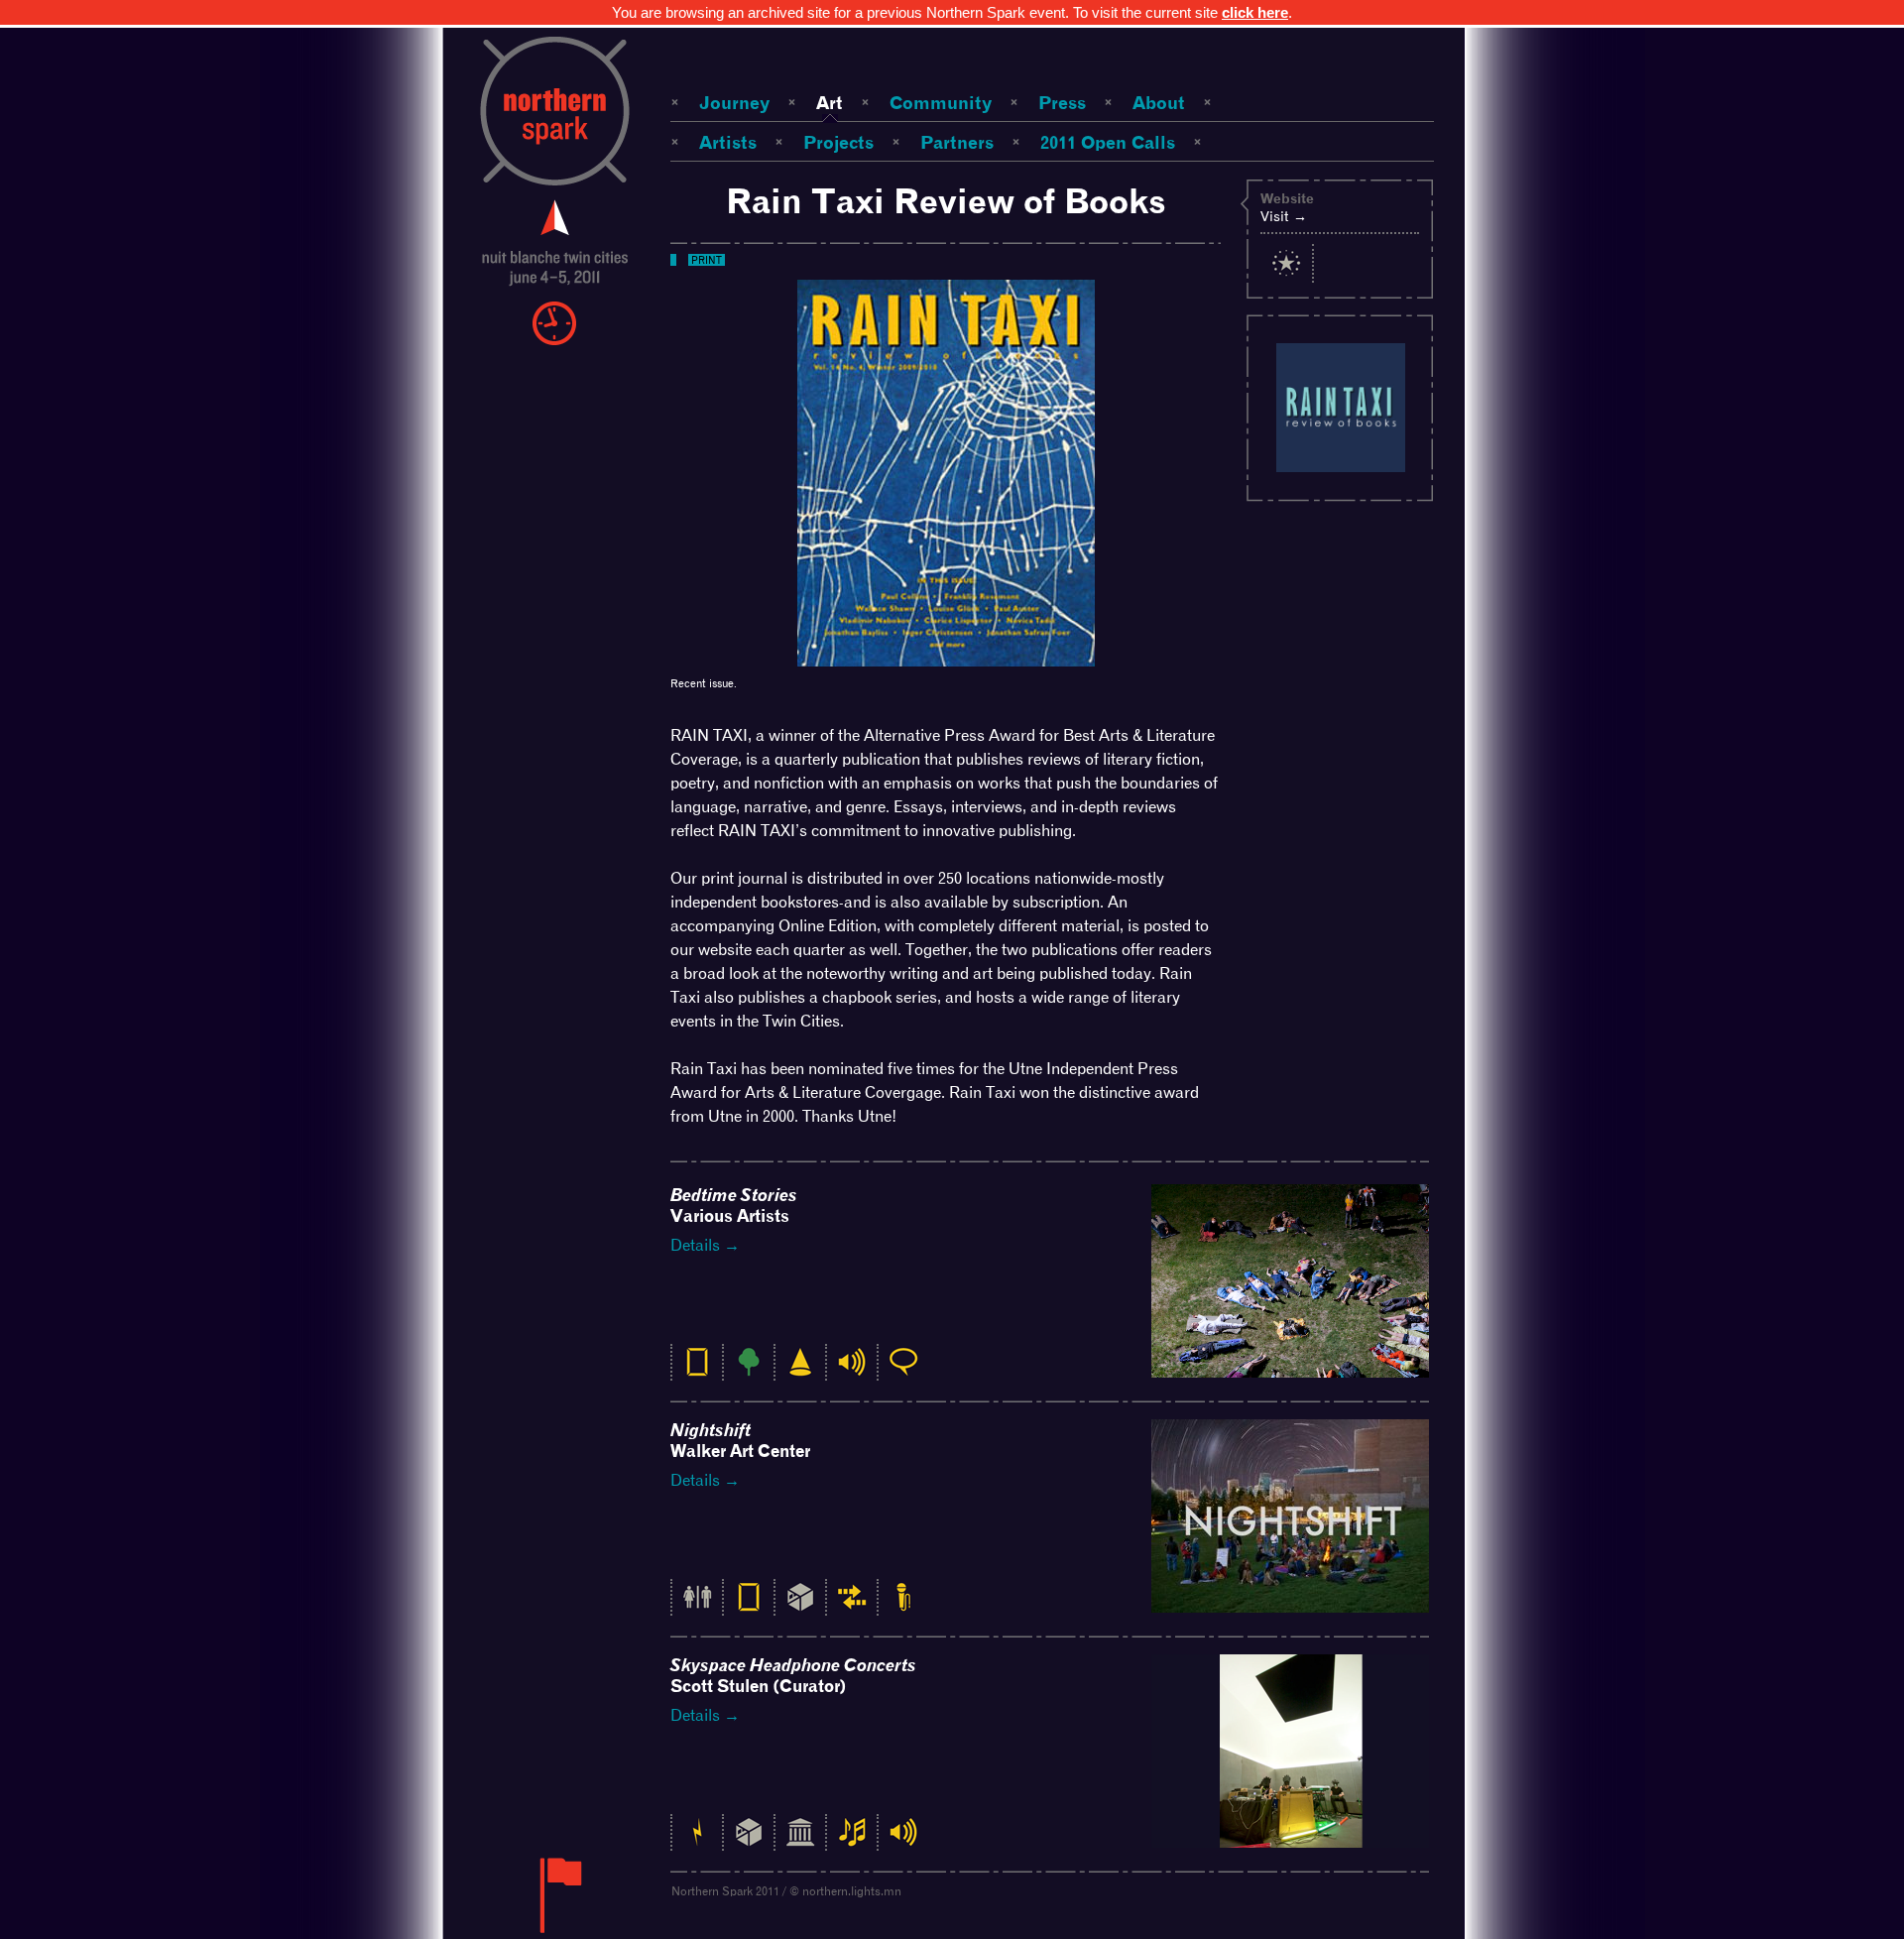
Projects (838, 142)
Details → (705, 1245)
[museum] (800, 1842)
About (1159, 103)
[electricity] (697, 1842)
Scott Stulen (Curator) (793, 1676)
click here (1255, 12)
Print (707, 260)
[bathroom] (697, 1607)
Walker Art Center (740, 1441)
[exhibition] (697, 1372)
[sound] (852, 1372)
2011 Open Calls (1108, 142)
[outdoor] (749, 1372)
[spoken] (903, 1372)
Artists (728, 142)
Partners (957, 142)
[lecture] (903, 1607)
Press (1062, 103)
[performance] (800, 1372)
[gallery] (800, 1607)
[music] (852, 1842)
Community (941, 103)
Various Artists (734, 1206)
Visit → (1284, 216)
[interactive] (852, 1607)
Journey (734, 103)
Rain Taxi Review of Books (946, 201)
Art (830, 103)
